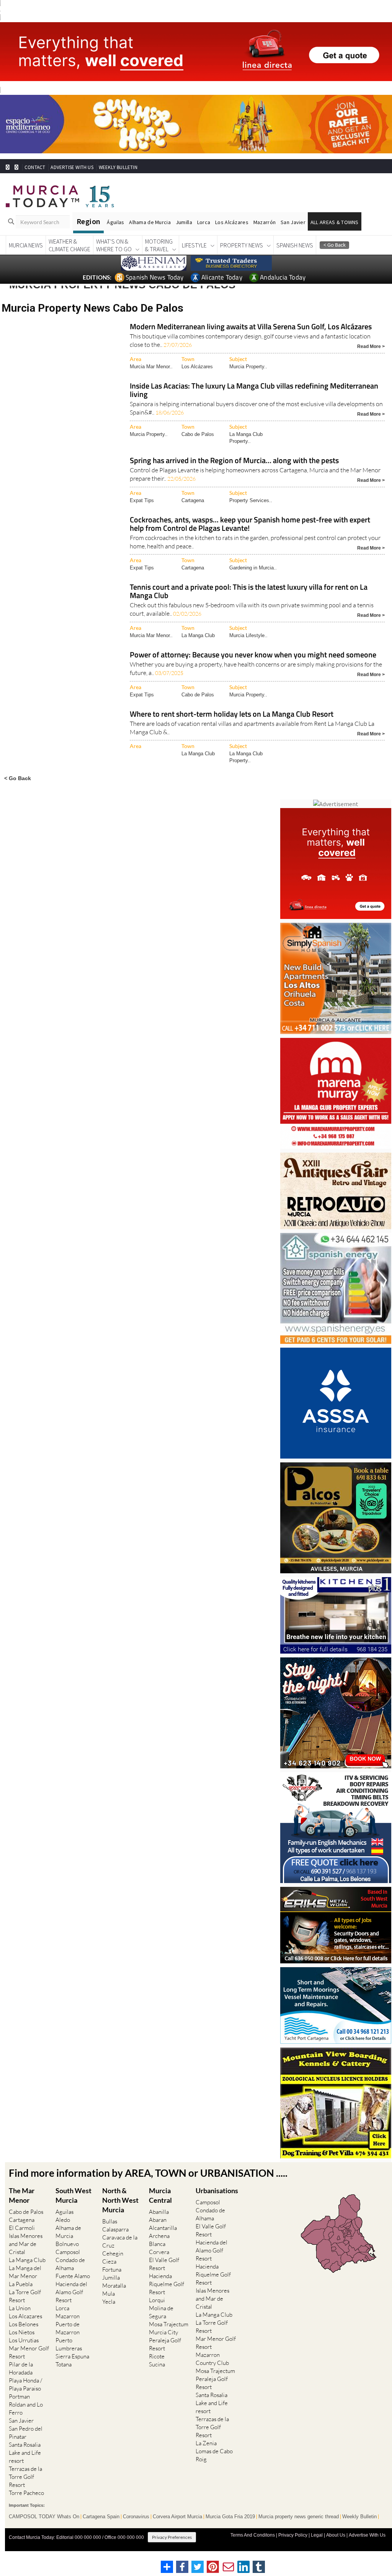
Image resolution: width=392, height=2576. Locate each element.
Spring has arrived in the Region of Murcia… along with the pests (234, 461)
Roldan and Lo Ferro (26, 2408)
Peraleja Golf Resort (165, 2344)
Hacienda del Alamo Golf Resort (71, 2292)
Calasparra (115, 2229)
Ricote (157, 2356)
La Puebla (21, 2284)
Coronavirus (136, 2517)
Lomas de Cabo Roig (214, 2455)
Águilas (115, 222)
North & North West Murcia (120, 2200)
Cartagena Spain (101, 2517)
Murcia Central (160, 2195)
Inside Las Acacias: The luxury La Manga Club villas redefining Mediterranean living (254, 391)
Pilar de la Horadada (21, 2368)
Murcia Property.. (248, 367)
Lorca (204, 222)
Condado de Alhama (70, 2264)
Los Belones (24, 2324)
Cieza (109, 2261)
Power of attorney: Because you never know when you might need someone (253, 655)
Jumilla (184, 222)
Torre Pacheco (26, 2493)
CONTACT (35, 167)
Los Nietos (22, 2332)
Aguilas (65, 2212)
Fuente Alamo (73, 2276)
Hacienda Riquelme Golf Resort (167, 2284)
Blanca (157, 2244)
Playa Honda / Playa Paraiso (25, 2384)
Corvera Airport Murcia (177, 2517)
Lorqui (157, 2300)
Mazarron (68, 2316)
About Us (336, 2535)
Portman (19, 2396)
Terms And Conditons (253, 2535)
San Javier (293, 222)
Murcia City (163, 2332)
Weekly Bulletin (359, 2517)
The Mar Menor (22, 2195)
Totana (64, 2364)
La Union (20, 2308)
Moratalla (114, 2286)
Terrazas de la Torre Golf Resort (25, 2477)
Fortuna (112, 2269)
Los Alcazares (25, 2316)
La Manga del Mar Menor (25, 2272)
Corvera (159, 2252)
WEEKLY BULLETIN (118, 167)
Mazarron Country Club (212, 2359)
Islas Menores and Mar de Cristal (26, 2244)
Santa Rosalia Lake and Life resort (25, 2453)
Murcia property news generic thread (299, 2517)
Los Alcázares (232, 222)
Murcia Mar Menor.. (151, 367)
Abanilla (159, 2212)
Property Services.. (251, 500)
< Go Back (18, 778)
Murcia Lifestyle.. (248, 635)
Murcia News (26, 245)
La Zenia (206, 2443)
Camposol (68, 2252)
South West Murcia (73, 2195)
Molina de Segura (161, 2312)
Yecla (109, 2302)
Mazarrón (265, 222)
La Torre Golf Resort (25, 2296)
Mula (109, 2294)
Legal (317, 2535)
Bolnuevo (67, 2244)
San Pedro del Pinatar (26, 2433)
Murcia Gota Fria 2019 (230, 2517)
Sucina (157, 2364)
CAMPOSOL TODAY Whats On (44, 2517)
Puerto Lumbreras (69, 2344)
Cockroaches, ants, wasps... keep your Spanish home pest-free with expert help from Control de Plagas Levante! (250, 524)
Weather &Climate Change (69, 245)
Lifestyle (194, 245)
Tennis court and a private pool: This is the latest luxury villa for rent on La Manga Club (249, 592)
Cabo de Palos (198, 434)
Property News (242, 245)
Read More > (371, 346)
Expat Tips (142, 500)
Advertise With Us (367, 2535)
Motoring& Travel (159, 245)
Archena (159, 2236)
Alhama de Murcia (150, 222)
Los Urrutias (24, 2340)
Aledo (63, 2220)
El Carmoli (22, 2228)
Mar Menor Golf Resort (29, 2352)
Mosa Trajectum (169, 2324)
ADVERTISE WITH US (72, 167)
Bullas (110, 2221)
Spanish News (295, 245)
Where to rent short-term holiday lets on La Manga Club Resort (232, 715)
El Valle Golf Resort (164, 2264)
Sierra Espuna (72, 2356)
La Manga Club (198, 635)
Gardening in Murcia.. (253, 568)
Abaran (158, 2220)
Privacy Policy (293, 2535)
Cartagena (193, 500)
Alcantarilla (163, 2228)
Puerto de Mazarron (68, 2328)
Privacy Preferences (172, 2537)
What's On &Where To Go (114, 245)
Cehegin (113, 2253)
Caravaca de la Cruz (120, 2241)
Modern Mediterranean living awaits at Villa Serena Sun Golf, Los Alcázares (251, 327)
